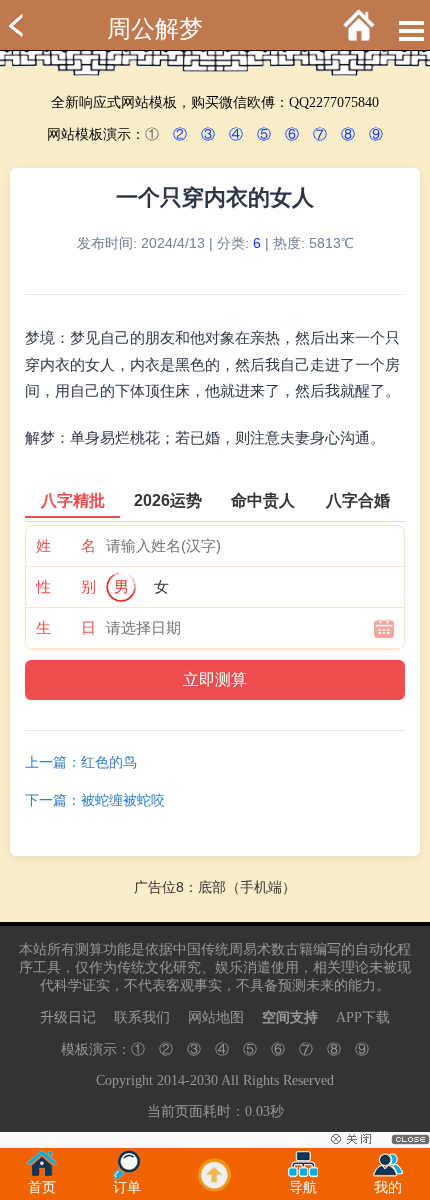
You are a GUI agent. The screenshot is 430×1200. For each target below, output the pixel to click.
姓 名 (66, 545)
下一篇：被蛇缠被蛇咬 (95, 800)
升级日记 (68, 1017)
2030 (204, 1080)
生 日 (66, 627)
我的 (388, 1187)
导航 (303, 1187)
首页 (42, 1187)
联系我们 (142, 1017)
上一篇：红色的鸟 (81, 762)
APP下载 (363, 1017)
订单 (127, 1187)
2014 (171, 1080)
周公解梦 (155, 29)
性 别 (66, 586)
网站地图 (216, 1017)
